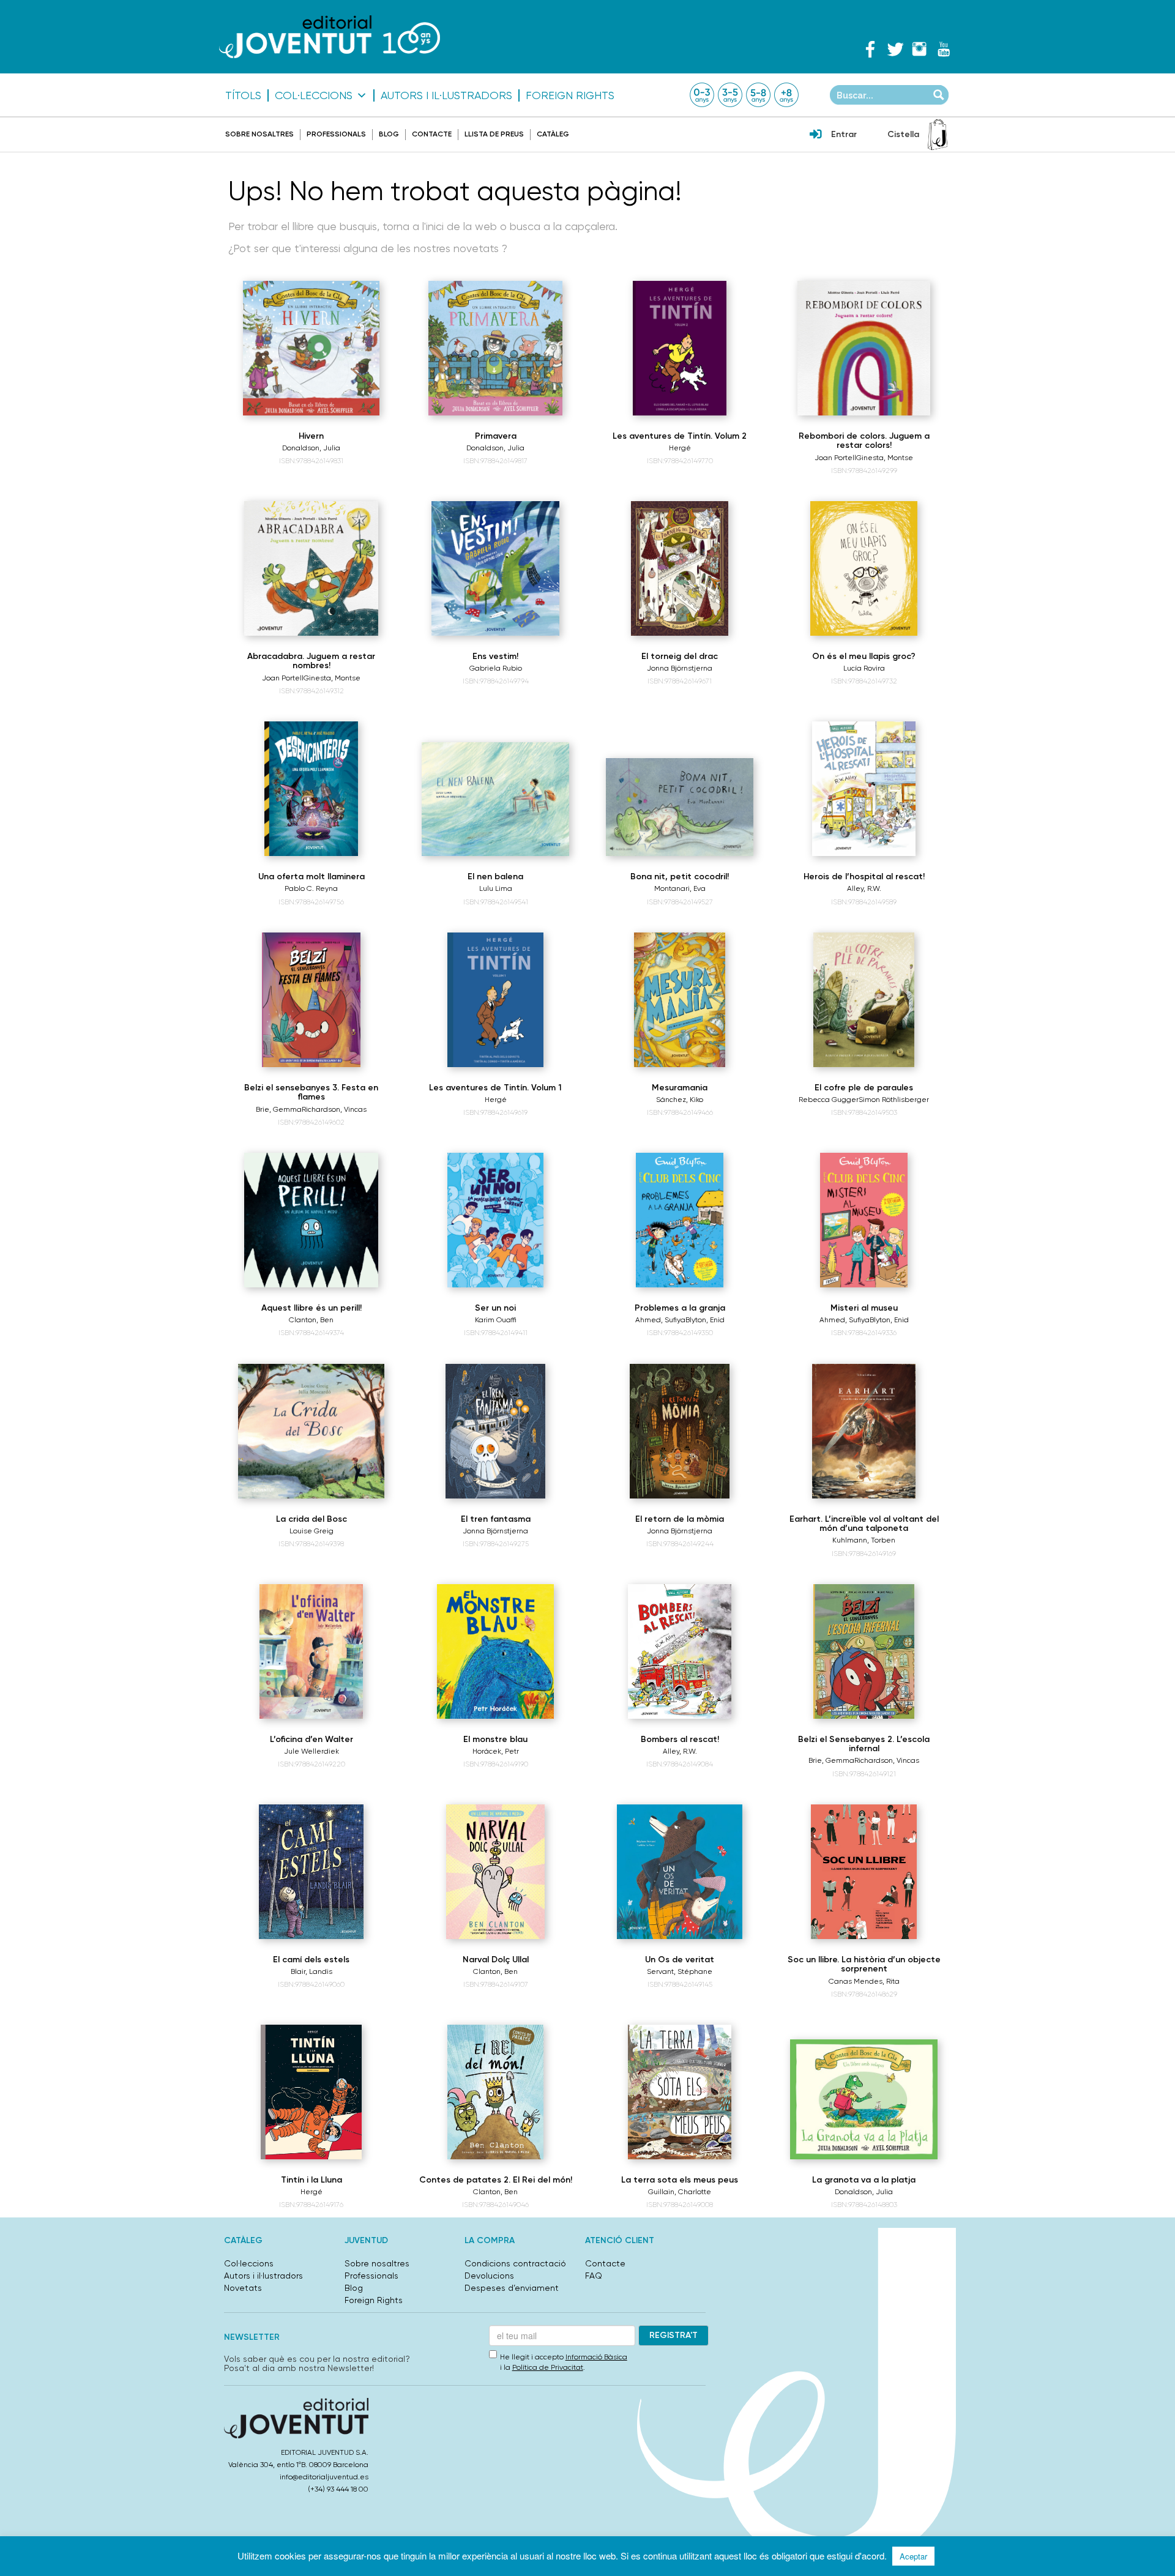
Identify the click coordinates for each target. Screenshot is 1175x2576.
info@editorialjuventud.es (324, 2477)
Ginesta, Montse (885, 458)
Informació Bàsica (596, 2357)
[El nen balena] (495, 799)
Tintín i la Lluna (311, 2180)
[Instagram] (919, 49)
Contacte (432, 134)
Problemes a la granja (680, 1308)
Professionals (336, 134)
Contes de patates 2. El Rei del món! (496, 2180)
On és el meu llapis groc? (864, 656)
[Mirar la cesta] (938, 135)
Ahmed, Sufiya (660, 1320)
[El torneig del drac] (680, 568)
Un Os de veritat (680, 1960)
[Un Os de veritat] (680, 1872)
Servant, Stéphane (680, 1971)
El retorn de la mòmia (680, 1519)
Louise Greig (311, 1531)
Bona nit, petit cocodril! (680, 877)
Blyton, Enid (705, 1320)
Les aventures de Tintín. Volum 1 (495, 1088)
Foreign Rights (570, 95)
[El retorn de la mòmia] (680, 1431)
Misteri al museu (864, 1308)
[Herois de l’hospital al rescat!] (864, 789)
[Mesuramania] (680, 1000)
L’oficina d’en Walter (311, 1739)
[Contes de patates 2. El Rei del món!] (496, 2092)
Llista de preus (494, 134)
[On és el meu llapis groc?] (864, 568)
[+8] (786, 95)
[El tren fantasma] (495, 1431)
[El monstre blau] (495, 1651)
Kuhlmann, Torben (864, 1540)
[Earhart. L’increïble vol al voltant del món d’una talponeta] (864, 1431)
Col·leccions (314, 95)
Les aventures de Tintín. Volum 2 (680, 436)
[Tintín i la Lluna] (311, 2092)
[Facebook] (870, 49)
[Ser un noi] (495, 1220)
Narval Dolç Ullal (496, 1960)
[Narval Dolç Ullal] (496, 1872)
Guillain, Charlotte (680, 2192)
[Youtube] (944, 49)
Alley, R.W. (864, 888)
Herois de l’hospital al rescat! (864, 877)
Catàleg (553, 134)
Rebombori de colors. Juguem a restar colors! (864, 441)
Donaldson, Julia (311, 448)
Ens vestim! (495, 656)
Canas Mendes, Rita (864, 1981)
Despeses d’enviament (512, 2288)
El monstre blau (495, 1739)
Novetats (243, 2288)
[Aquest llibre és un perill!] (311, 1220)
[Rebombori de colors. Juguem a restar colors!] (864, 348)
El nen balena (495, 877)
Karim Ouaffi (496, 1320)
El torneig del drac (680, 656)
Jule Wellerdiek (311, 1751)
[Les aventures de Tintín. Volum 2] (680, 348)
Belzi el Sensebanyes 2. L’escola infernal (864, 1744)
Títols (243, 95)
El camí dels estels (311, 1960)
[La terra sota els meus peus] (680, 2092)
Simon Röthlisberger (894, 1100)
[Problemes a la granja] (680, 1220)
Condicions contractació (515, 2263)
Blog (389, 134)
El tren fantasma (496, 1519)
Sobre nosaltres (259, 134)
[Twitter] (895, 49)
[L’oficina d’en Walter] (311, 1651)
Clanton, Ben (311, 1320)
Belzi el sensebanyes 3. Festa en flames (311, 1092)
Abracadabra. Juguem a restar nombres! (311, 661)
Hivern (311, 436)
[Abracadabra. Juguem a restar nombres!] (311, 568)
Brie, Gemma (279, 1109)
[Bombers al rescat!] (680, 1651)
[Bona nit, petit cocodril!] (680, 807)
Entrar (844, 134)
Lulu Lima (496, 888)
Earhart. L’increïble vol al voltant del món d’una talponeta (864, 1524)
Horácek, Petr (496, 1751)
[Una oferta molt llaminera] (311, 789)
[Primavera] (495, 348)
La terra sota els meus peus (680, 2180)
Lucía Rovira (864, 668)
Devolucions (489, 2276)
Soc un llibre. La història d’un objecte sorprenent (864, 1964)
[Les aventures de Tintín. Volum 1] (496, 1000)
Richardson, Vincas (334, 1109)
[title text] (330, 36)
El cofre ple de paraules (864, 1088)
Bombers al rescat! (680, 1739)
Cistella (903, 134)
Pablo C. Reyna (311, 888)
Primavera (496, 436)
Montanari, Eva (680, 888)
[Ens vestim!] (495, 568)
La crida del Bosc (311, 1519)
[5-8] (758, 95)
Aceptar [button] (913, 2556)
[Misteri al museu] (864, 1220)
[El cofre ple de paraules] (864, 1000)
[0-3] (702, 95)
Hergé (680, 448)
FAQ (594, 2276)
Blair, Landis (311, 1971)
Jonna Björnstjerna (680, 668)
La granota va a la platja (864, 2180)
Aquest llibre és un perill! (311, 1308)
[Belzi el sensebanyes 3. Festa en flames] (311, 1000)
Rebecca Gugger (829, 1100)
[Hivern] (311, 348)
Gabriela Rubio (496, 668)
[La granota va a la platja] (864, 2099)
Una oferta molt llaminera (311, 877)
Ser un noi (495, 1308)
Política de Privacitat (548, 2367)
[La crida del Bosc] (311, 1431)
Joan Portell (835, 458)
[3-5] (730, 95)
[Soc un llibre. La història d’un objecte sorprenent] (864, 1872)
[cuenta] (816, 135)
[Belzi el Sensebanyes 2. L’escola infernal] (864, 1651)
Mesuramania (680, 1088)
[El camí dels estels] (311, 1872)
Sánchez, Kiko (680, 1100)
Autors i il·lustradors (446, 95)
